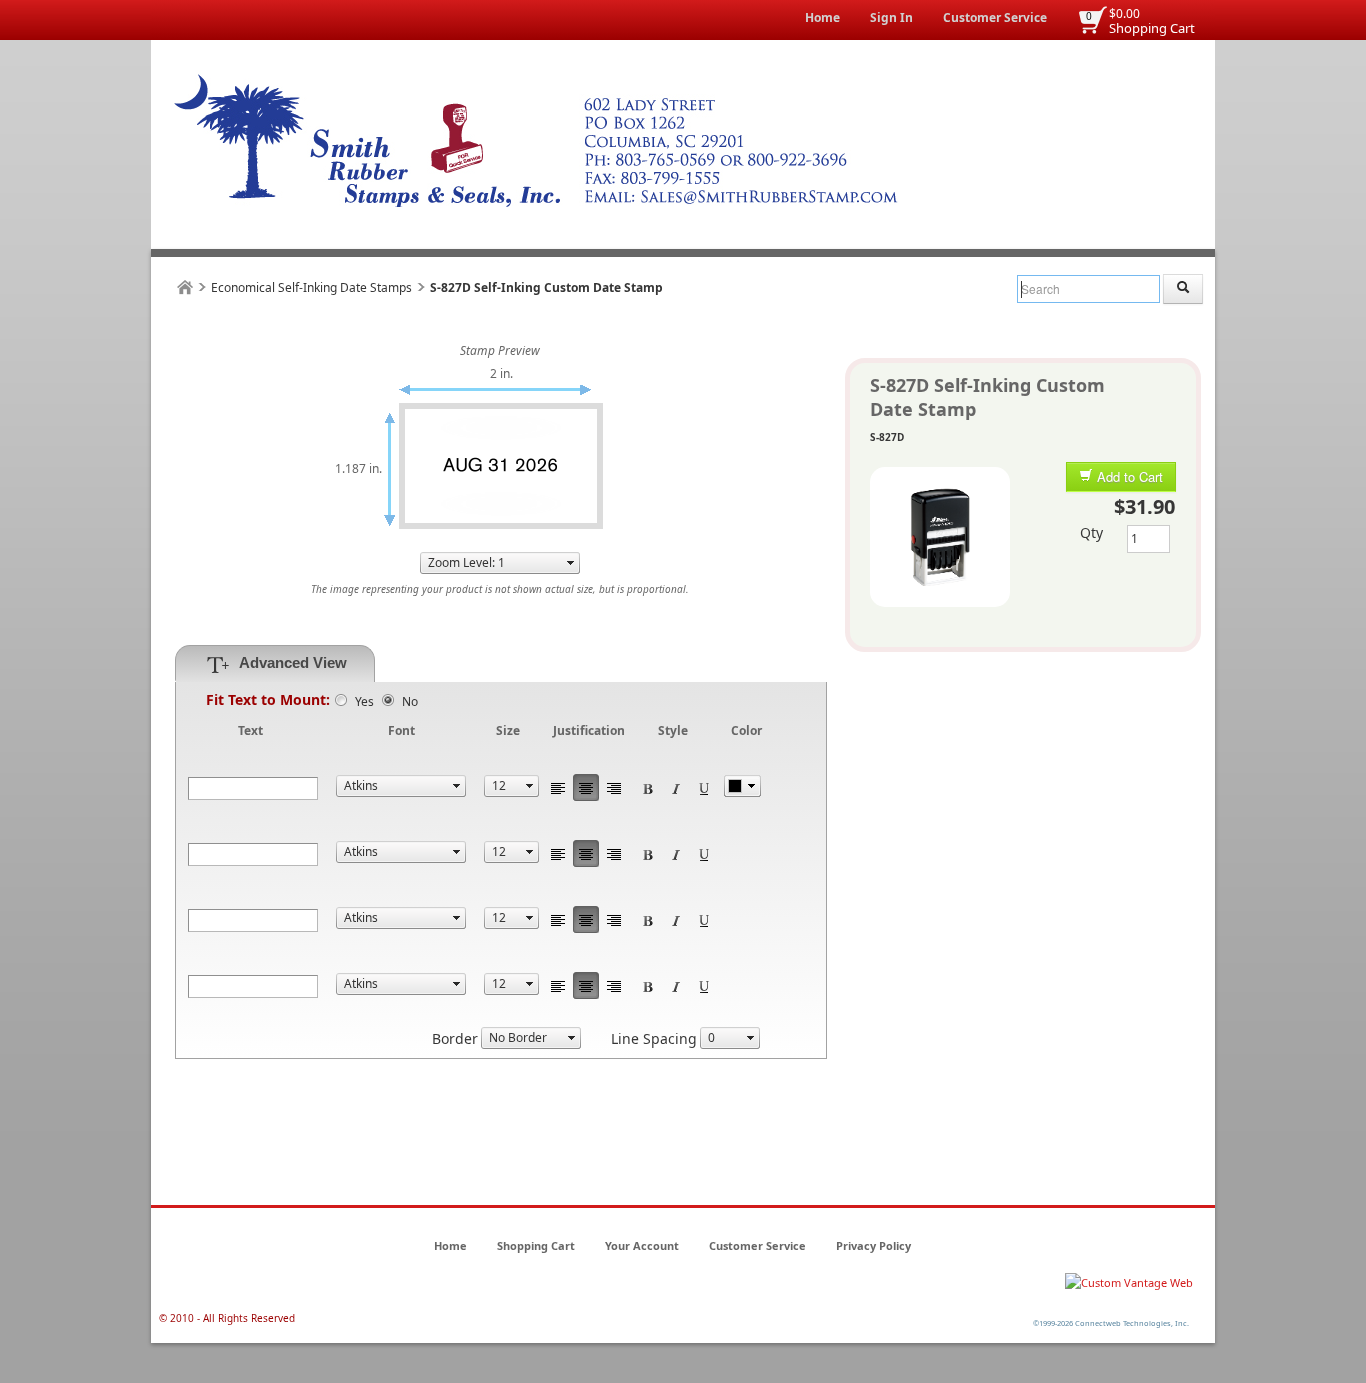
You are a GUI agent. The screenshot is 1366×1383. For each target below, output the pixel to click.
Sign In (891, 17)
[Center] (586, 787)
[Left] (558, 787)
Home (822, 17)
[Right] (614, 787)
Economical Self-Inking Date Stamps (311, 287)
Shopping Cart (1152, 28)
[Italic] (676, 787)
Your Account (642, 1245)
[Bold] (648, 787)
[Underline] (704, 787)
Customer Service (995, 17)
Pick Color (742, 786)
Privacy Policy (873, 1245)
